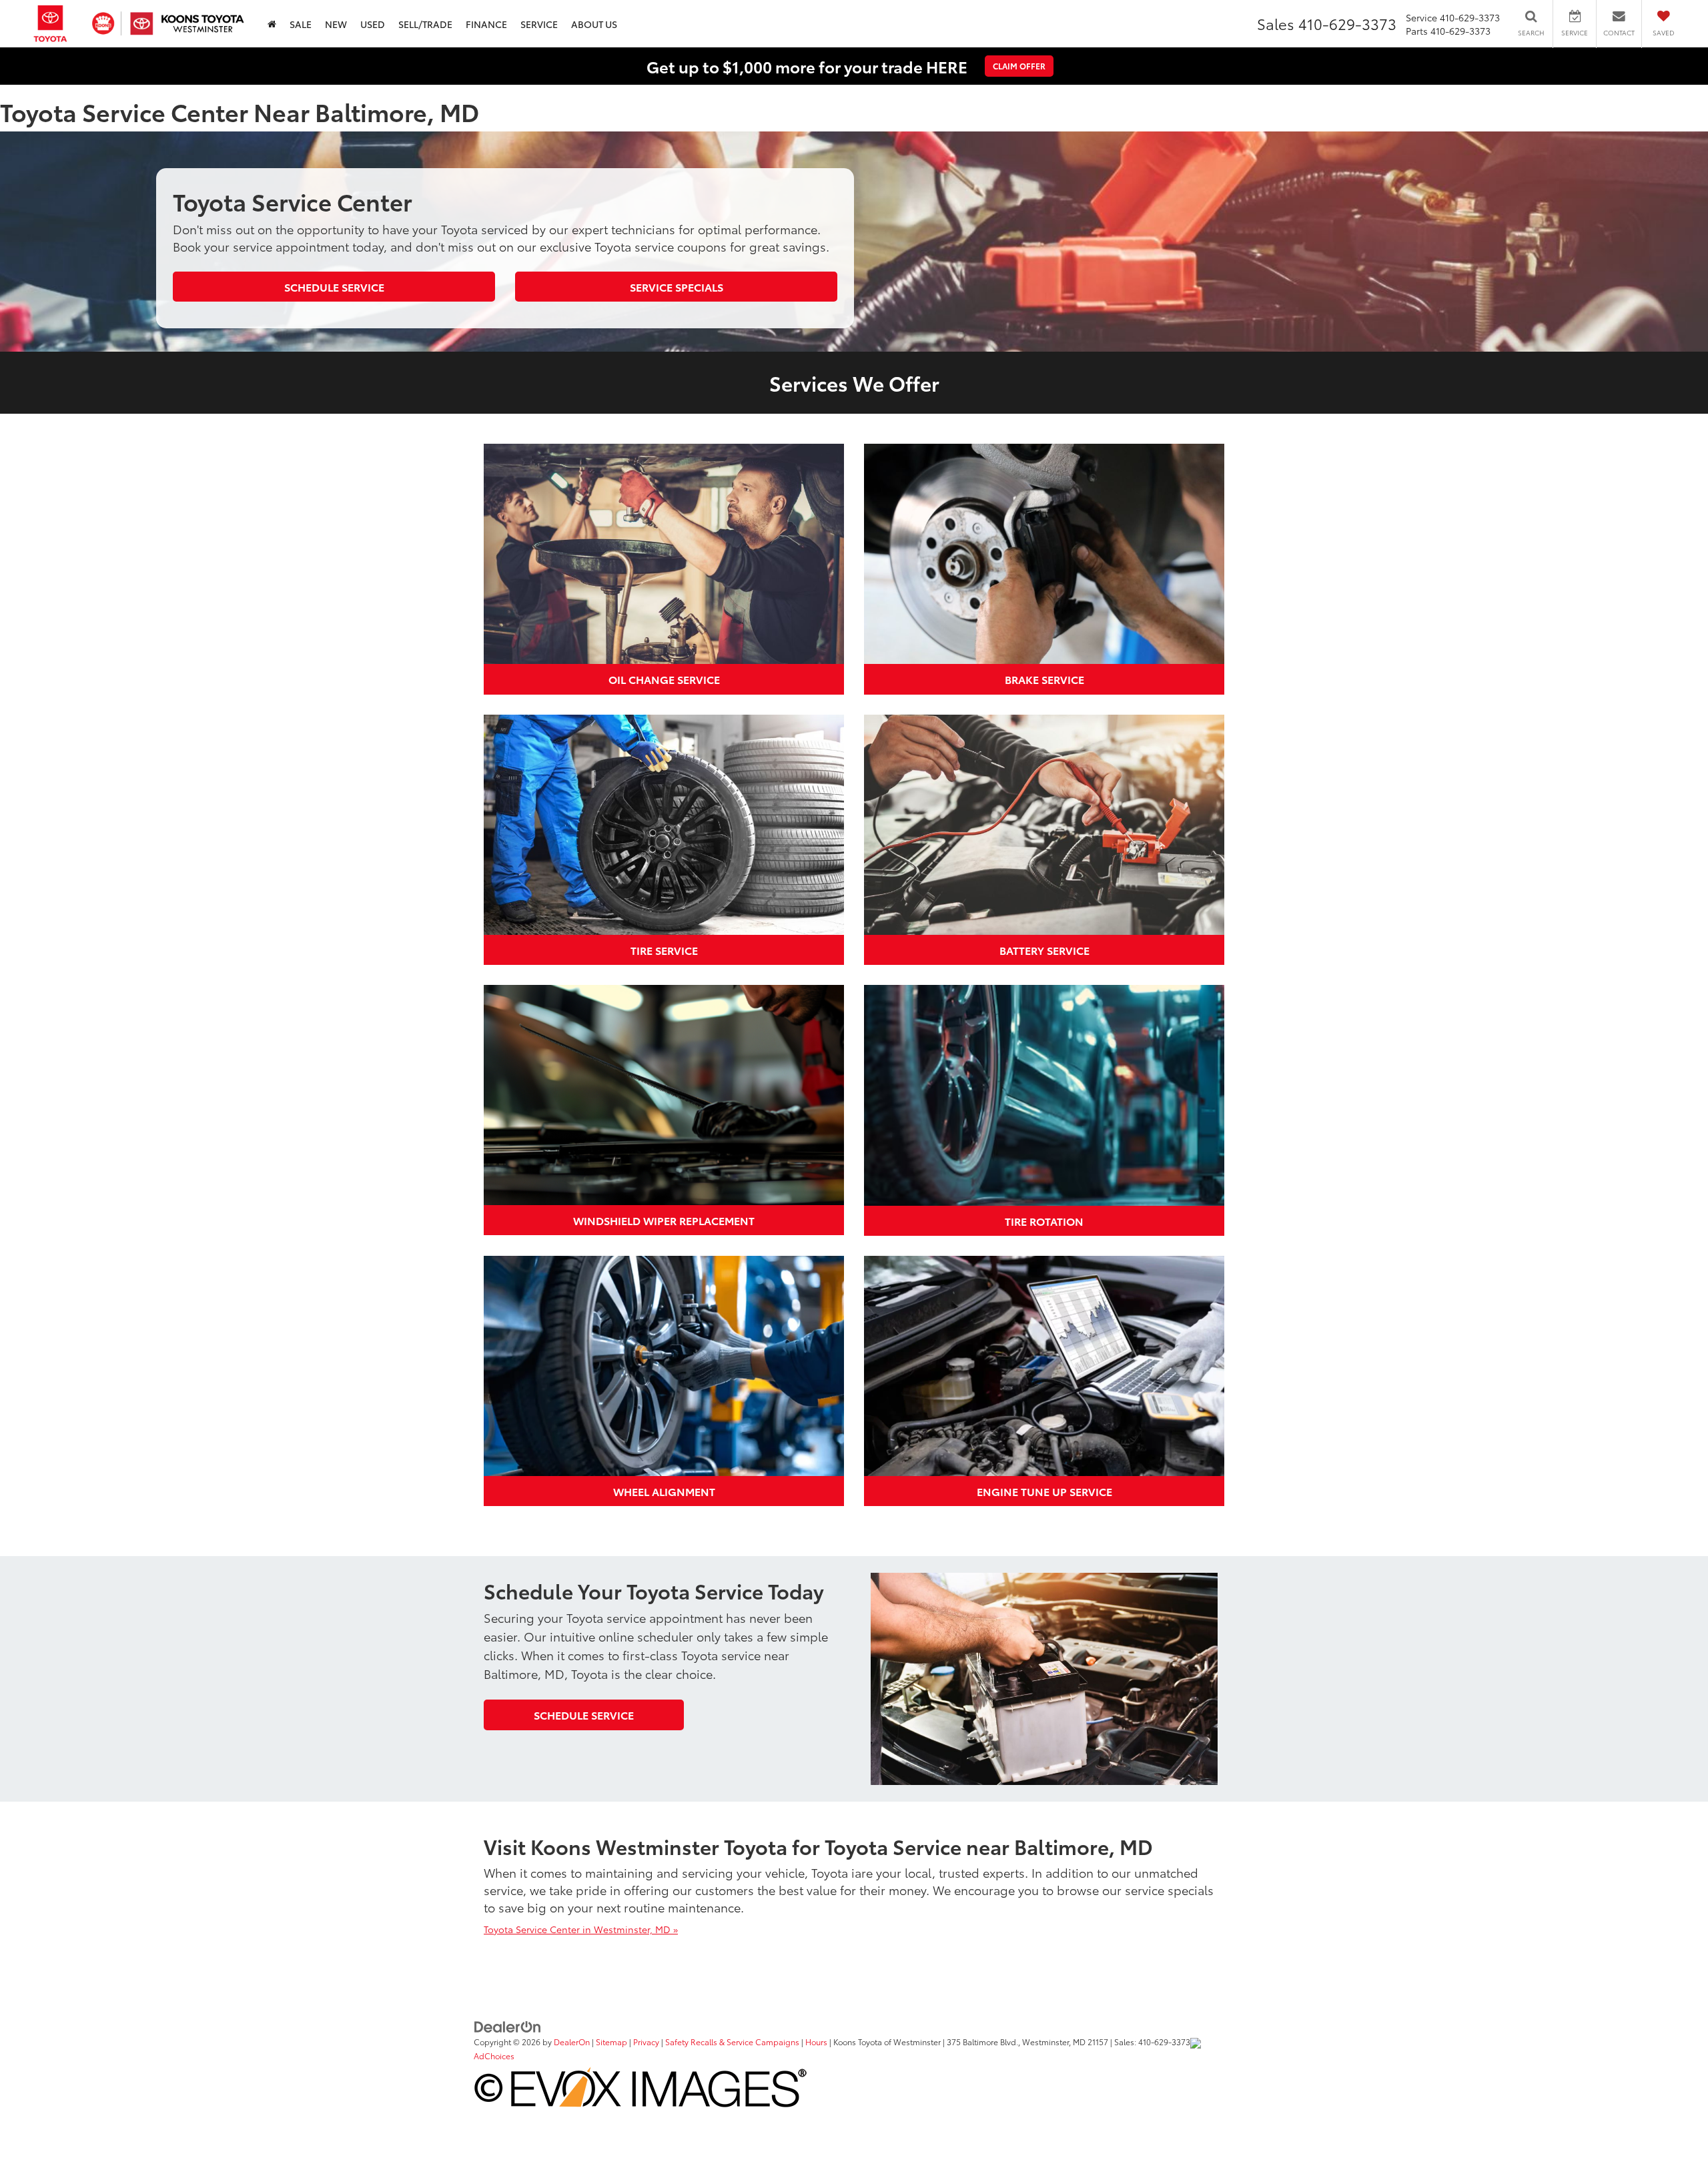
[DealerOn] (508, 2025)
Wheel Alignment (664, 1491)
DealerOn (572, 2042)
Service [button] (539, 24)
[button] (272, 24)
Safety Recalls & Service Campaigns (732, 2042)
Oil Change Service (664, 679)
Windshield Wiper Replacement (664, 1220)
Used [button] (373, 24)
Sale (301, 24)
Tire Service (664, 950)
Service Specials (677, 287)
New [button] (336, 24)
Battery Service (1044, 950)
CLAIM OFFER (1019, 66)
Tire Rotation (1044, 1221)
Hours (816, 2042)
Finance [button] (486, 24)
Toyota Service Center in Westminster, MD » (581, 1929)
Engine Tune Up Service (1044, 1491)
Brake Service (1044, 679)
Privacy (646, 2042)
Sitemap (611, 2042)
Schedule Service (334, 287)
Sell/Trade (425, 24)
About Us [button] (594, 24)
